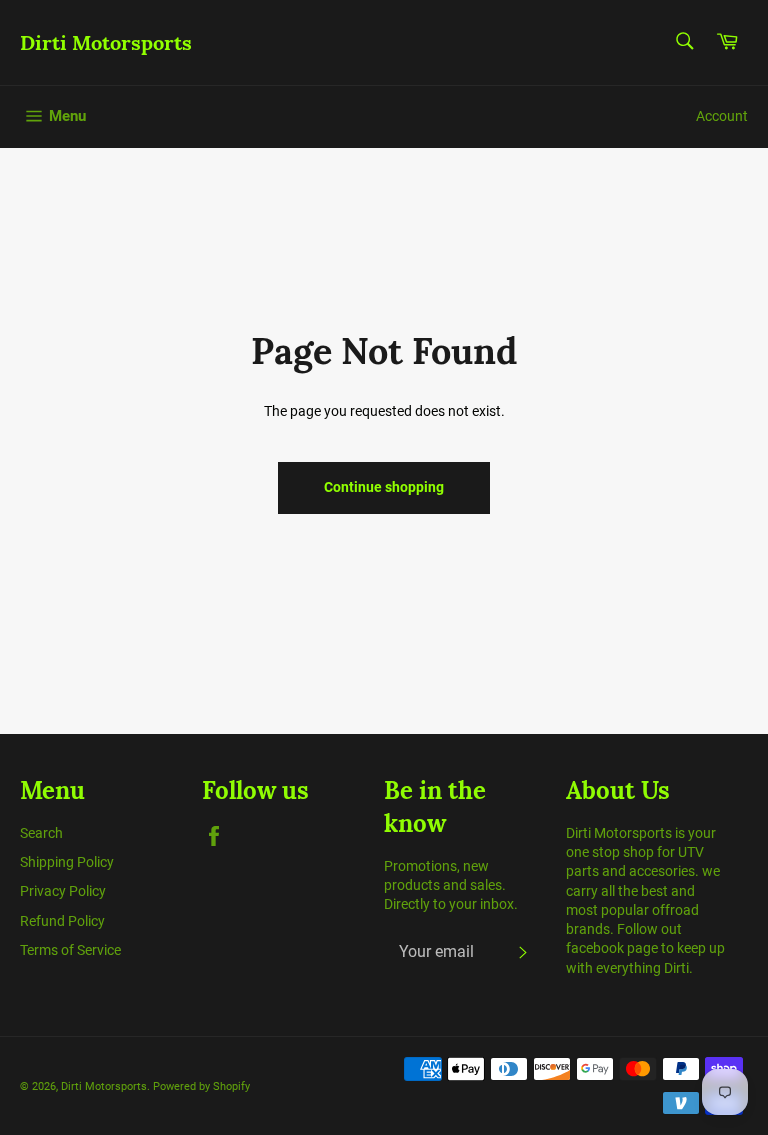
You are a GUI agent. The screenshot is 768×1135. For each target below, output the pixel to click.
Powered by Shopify (201, 1086)
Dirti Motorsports (106, 42)
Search (41, 833)
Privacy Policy (63, 891)
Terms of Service (70, 950)
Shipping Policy (67, 862)
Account (722, 116)
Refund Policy (62, 921)
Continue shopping (384, 487)
